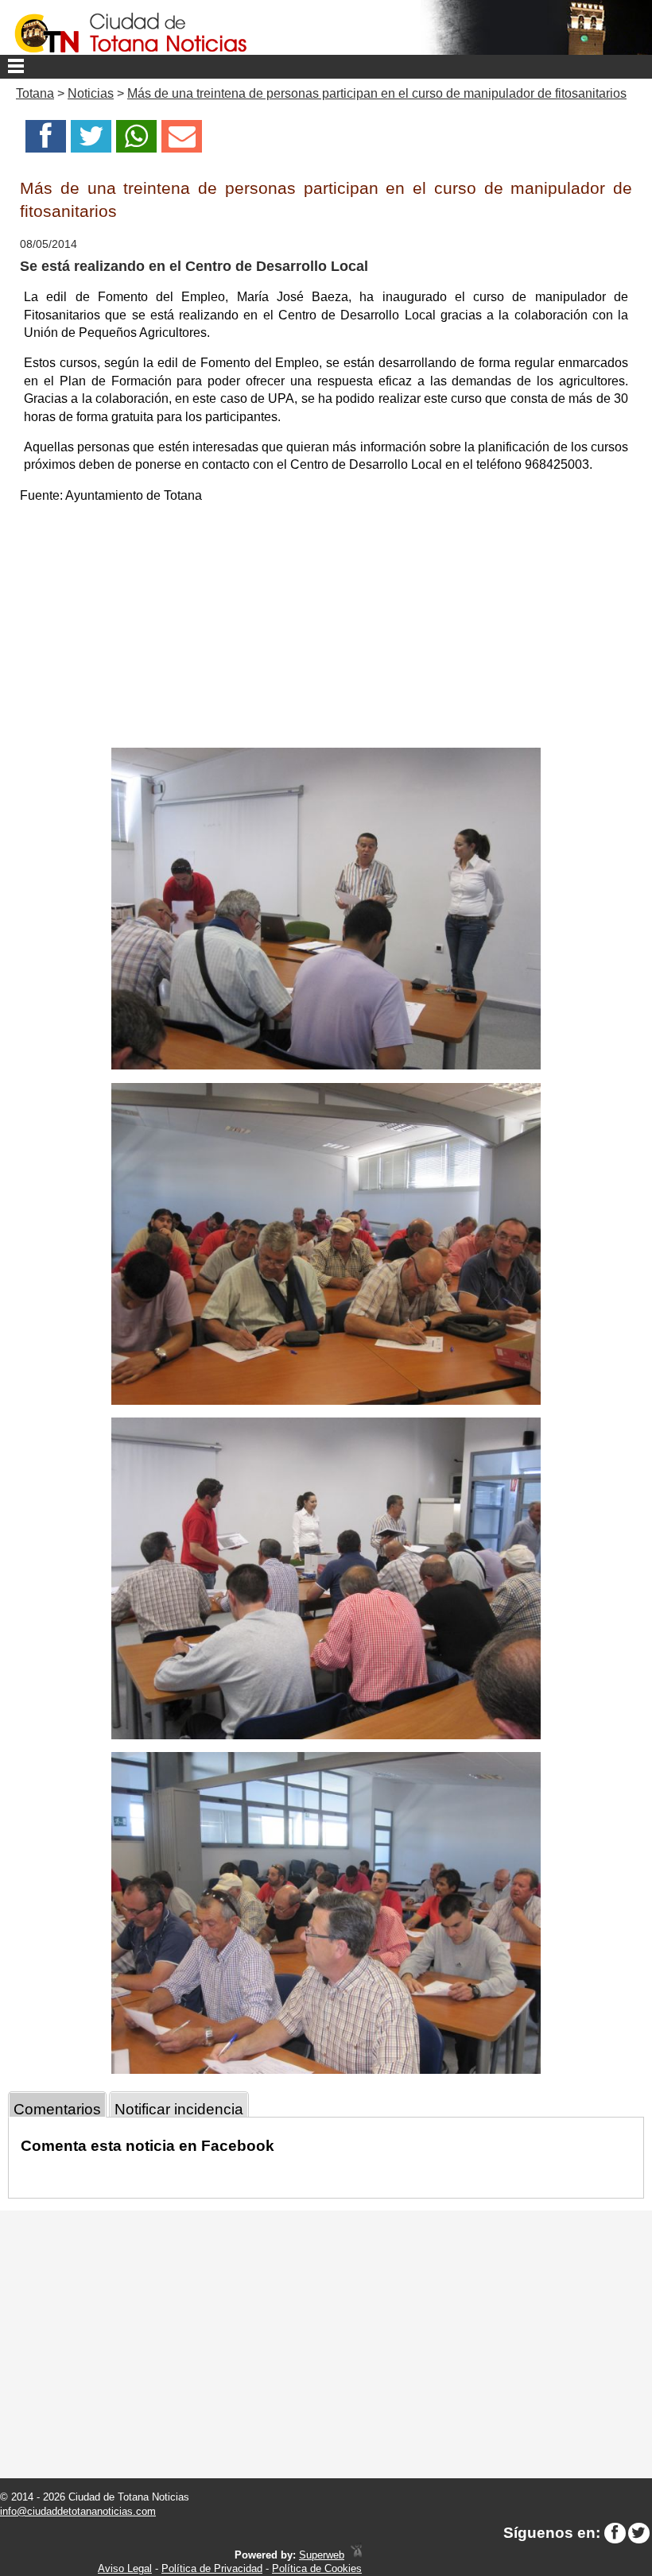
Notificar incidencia (179, 2109)
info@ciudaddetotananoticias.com (78, 2511)
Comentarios (57, 2109)
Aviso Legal (125, 2568)
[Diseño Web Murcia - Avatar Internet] (356, 2555)
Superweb (322, 2555)
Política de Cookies (317, 2568)
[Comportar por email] (182, 141)
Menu (326, 67)
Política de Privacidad (212, 2568)
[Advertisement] (326, 629)
